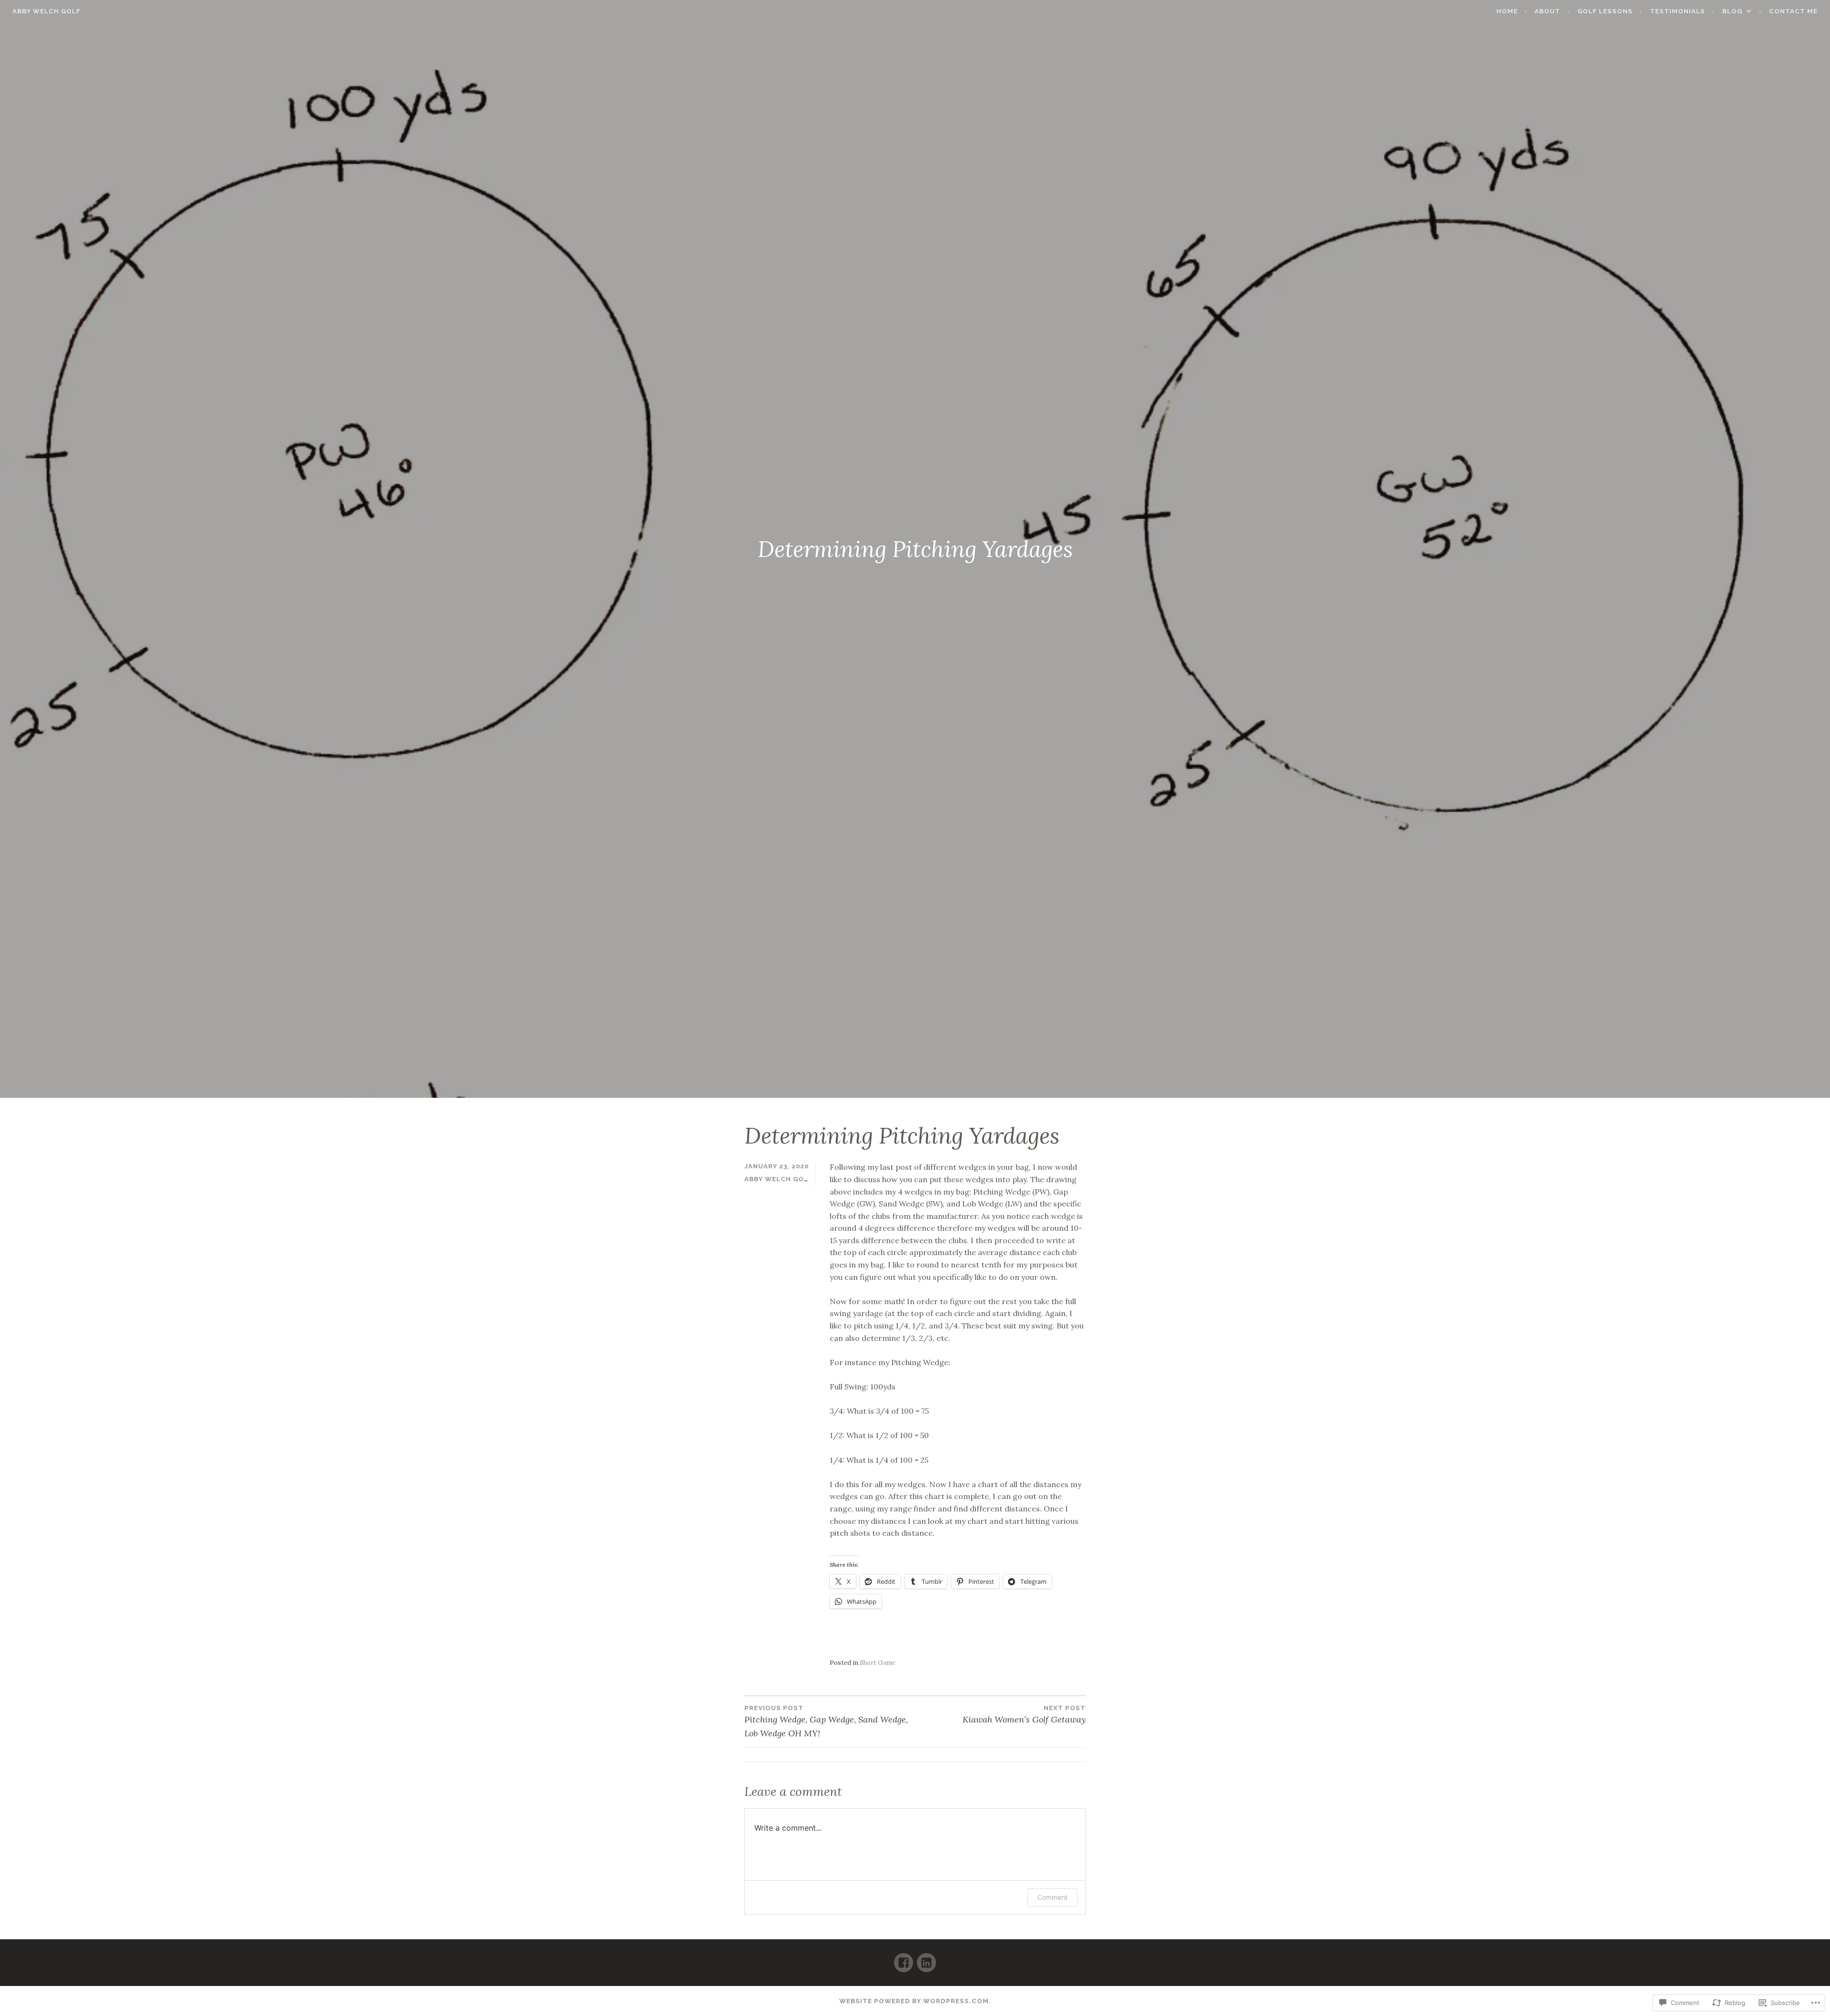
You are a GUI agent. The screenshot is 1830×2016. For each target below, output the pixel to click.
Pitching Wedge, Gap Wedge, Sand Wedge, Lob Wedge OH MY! (826, 1722)
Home (1507, 11)
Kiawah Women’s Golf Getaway (1024, 1715)
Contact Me (1793, 11)
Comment (1052, 1897)
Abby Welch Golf (46, 11)
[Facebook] (904, 1959)
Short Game (878, 1663)
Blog (1732, 11)
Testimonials (1677, 11)
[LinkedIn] (926, 1959)
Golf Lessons (1605, 11)
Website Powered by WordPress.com (914, 2001)
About (1547, 11)
